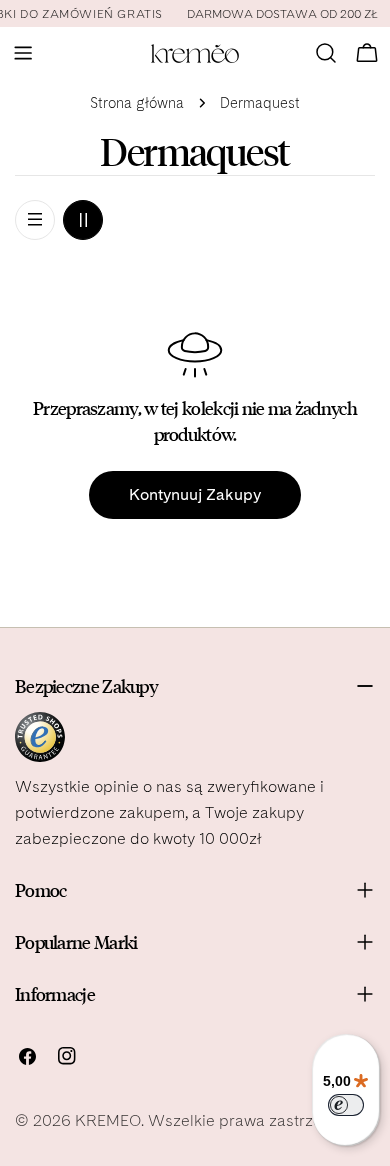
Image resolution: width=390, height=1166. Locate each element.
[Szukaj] (326, 53)
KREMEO (108, 1120)
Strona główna (137, 102)
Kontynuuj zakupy (195, 494)
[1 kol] (35, 220)
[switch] (346, 1105)
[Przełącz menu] (23, 53)
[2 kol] (83, 220)
